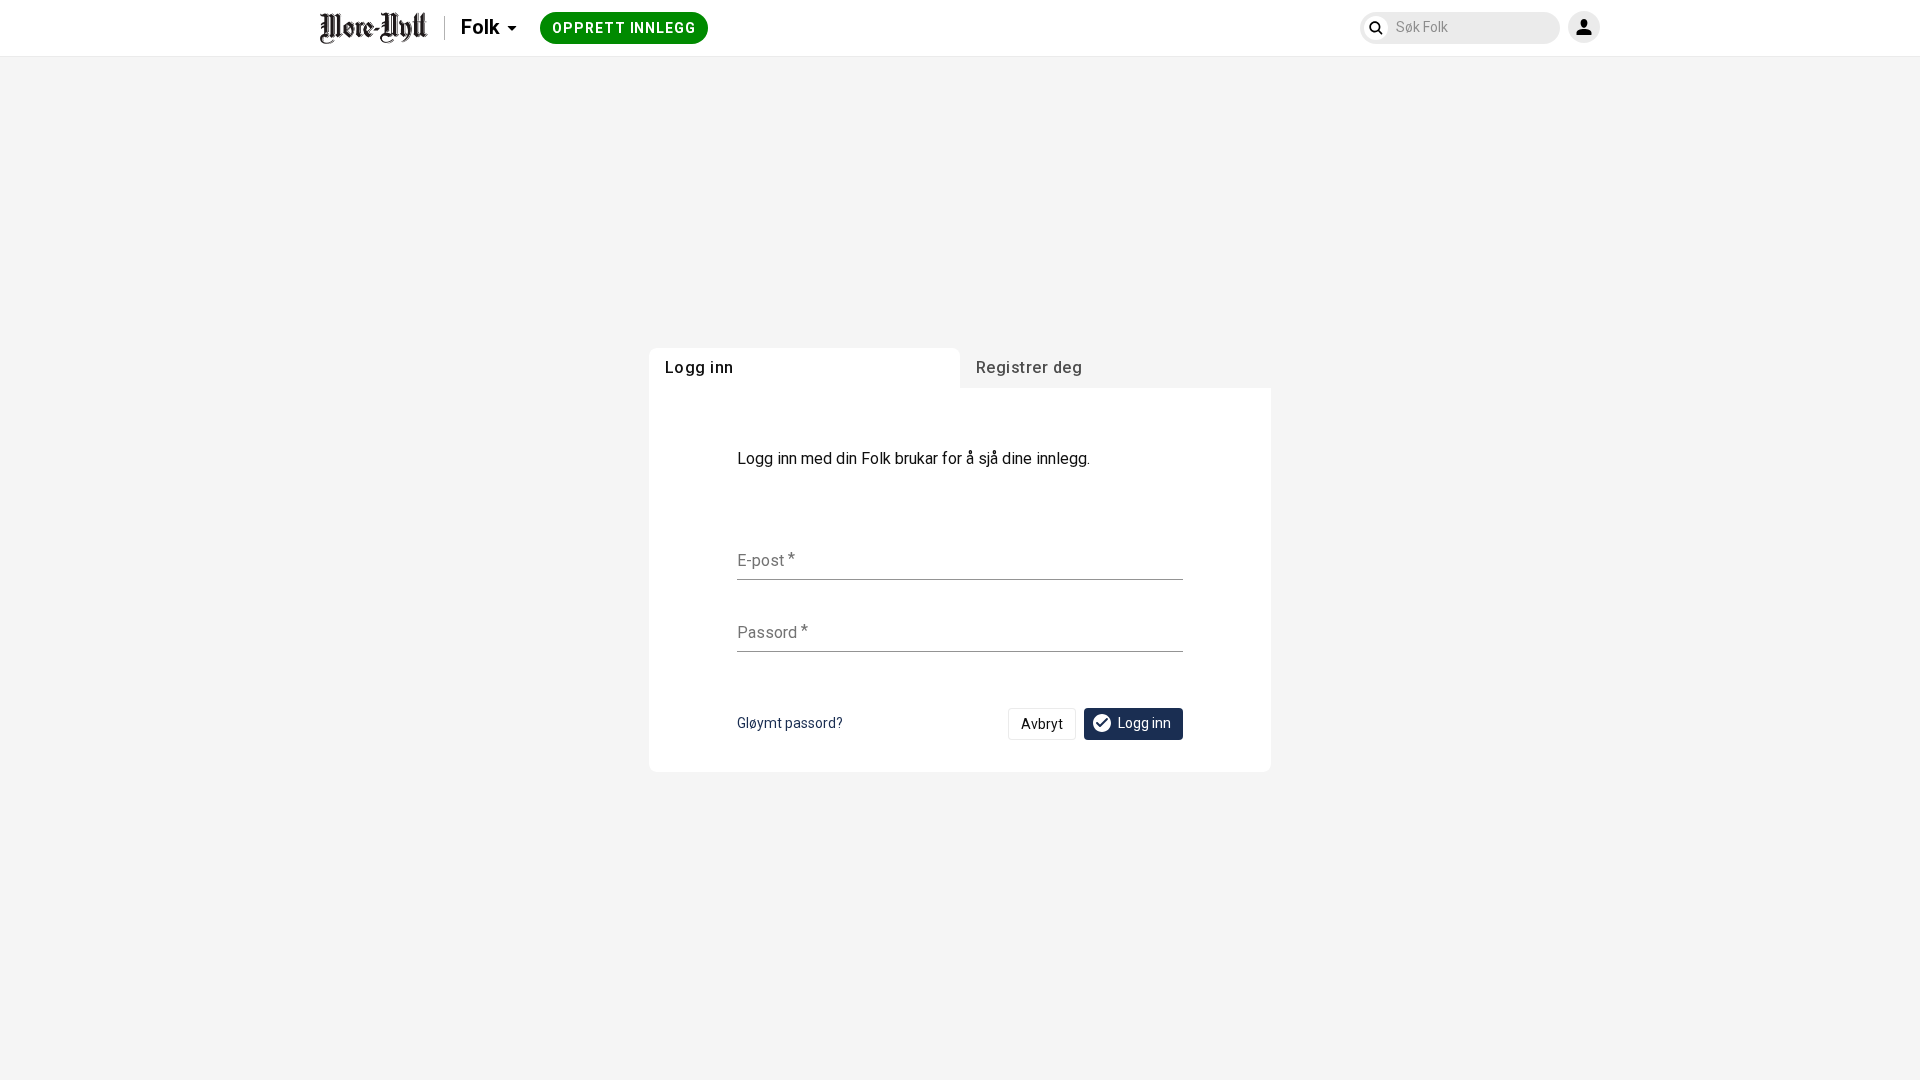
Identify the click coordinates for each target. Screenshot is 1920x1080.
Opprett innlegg (624, 28)
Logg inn (1144, 723)
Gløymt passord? (790, 723)
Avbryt (1042, 724)
